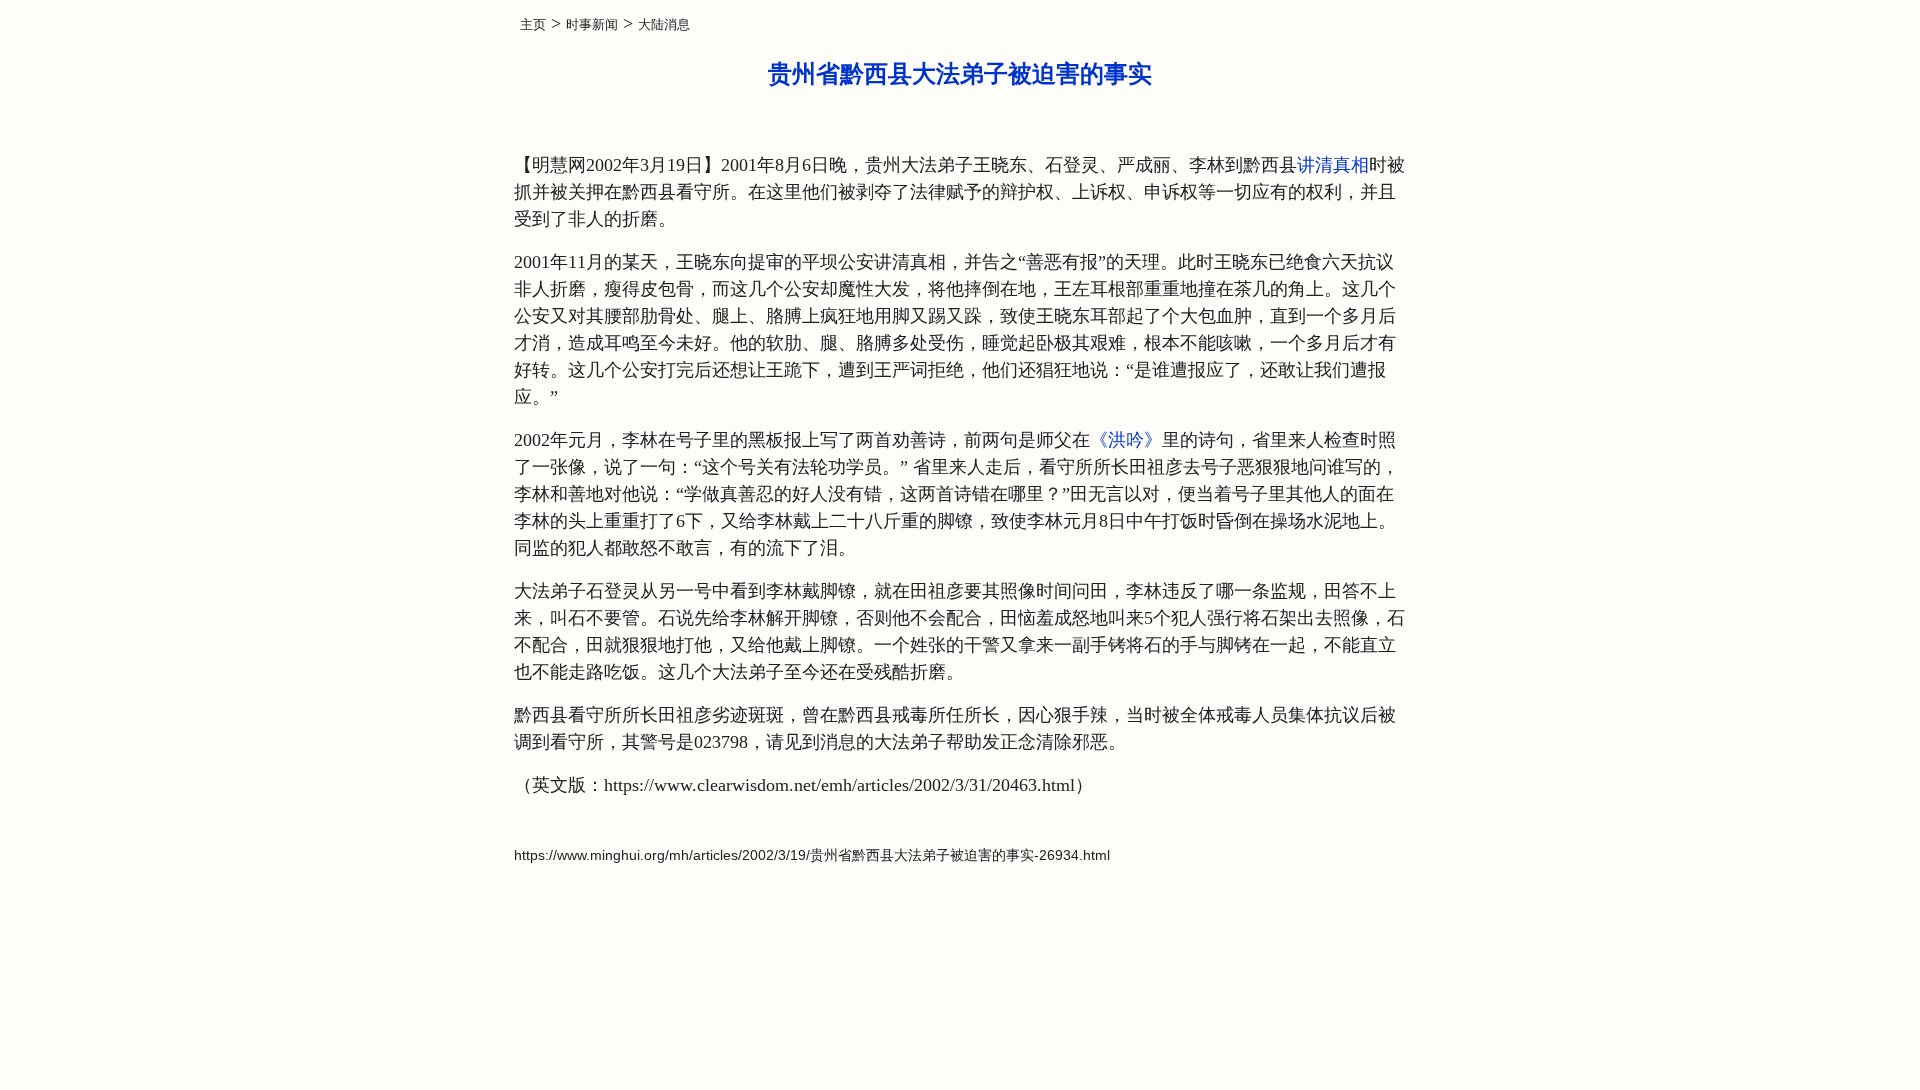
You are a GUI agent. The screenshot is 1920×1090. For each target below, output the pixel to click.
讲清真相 (1333, 165)
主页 (533, 24)
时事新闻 (592, 24)
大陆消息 (664, 24)
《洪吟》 (1126, 440)
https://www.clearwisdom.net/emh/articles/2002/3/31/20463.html (839, 785)
